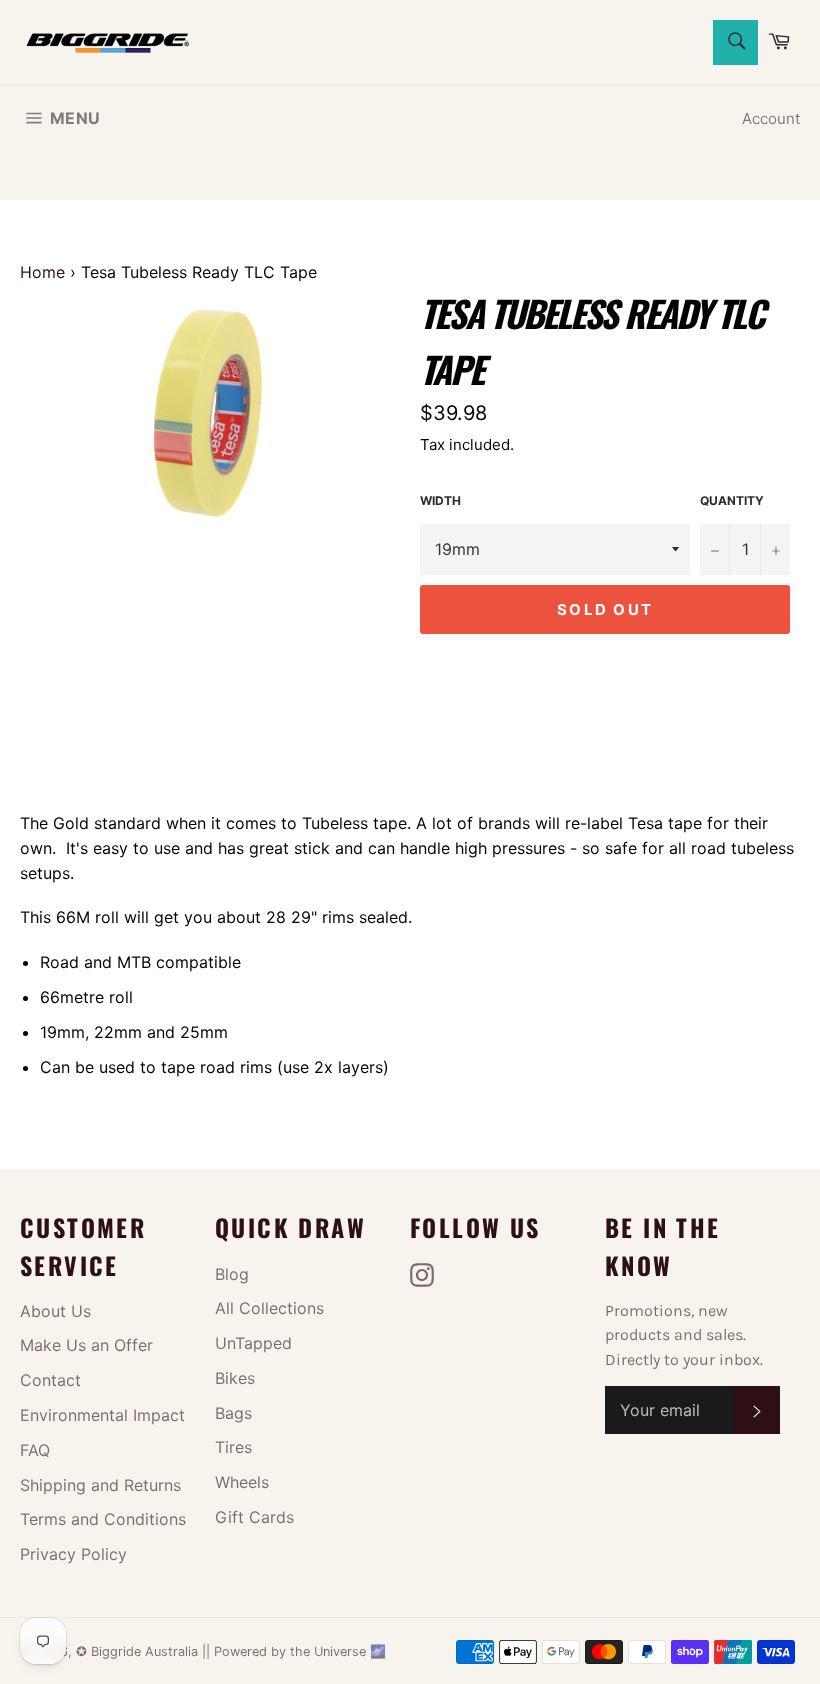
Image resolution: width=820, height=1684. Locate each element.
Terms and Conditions (103, 1519)
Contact (50, 1380)
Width (440, 500)
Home (42, 272)
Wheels (242, 1482)
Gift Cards (254, 1517)
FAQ (35, 1450)
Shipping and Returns (100, 1485)
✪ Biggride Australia (139, 1651)
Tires (233, 1447)
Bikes (235, 1378)
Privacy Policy (73, 1554)
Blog (232, 1274)
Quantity (732, 500)
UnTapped (253, 1343)
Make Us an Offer (86, 1345)
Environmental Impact (102, 1415)
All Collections (269, 1308)
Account (771, 118)
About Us (55, 1311)
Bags (233, 1413)
